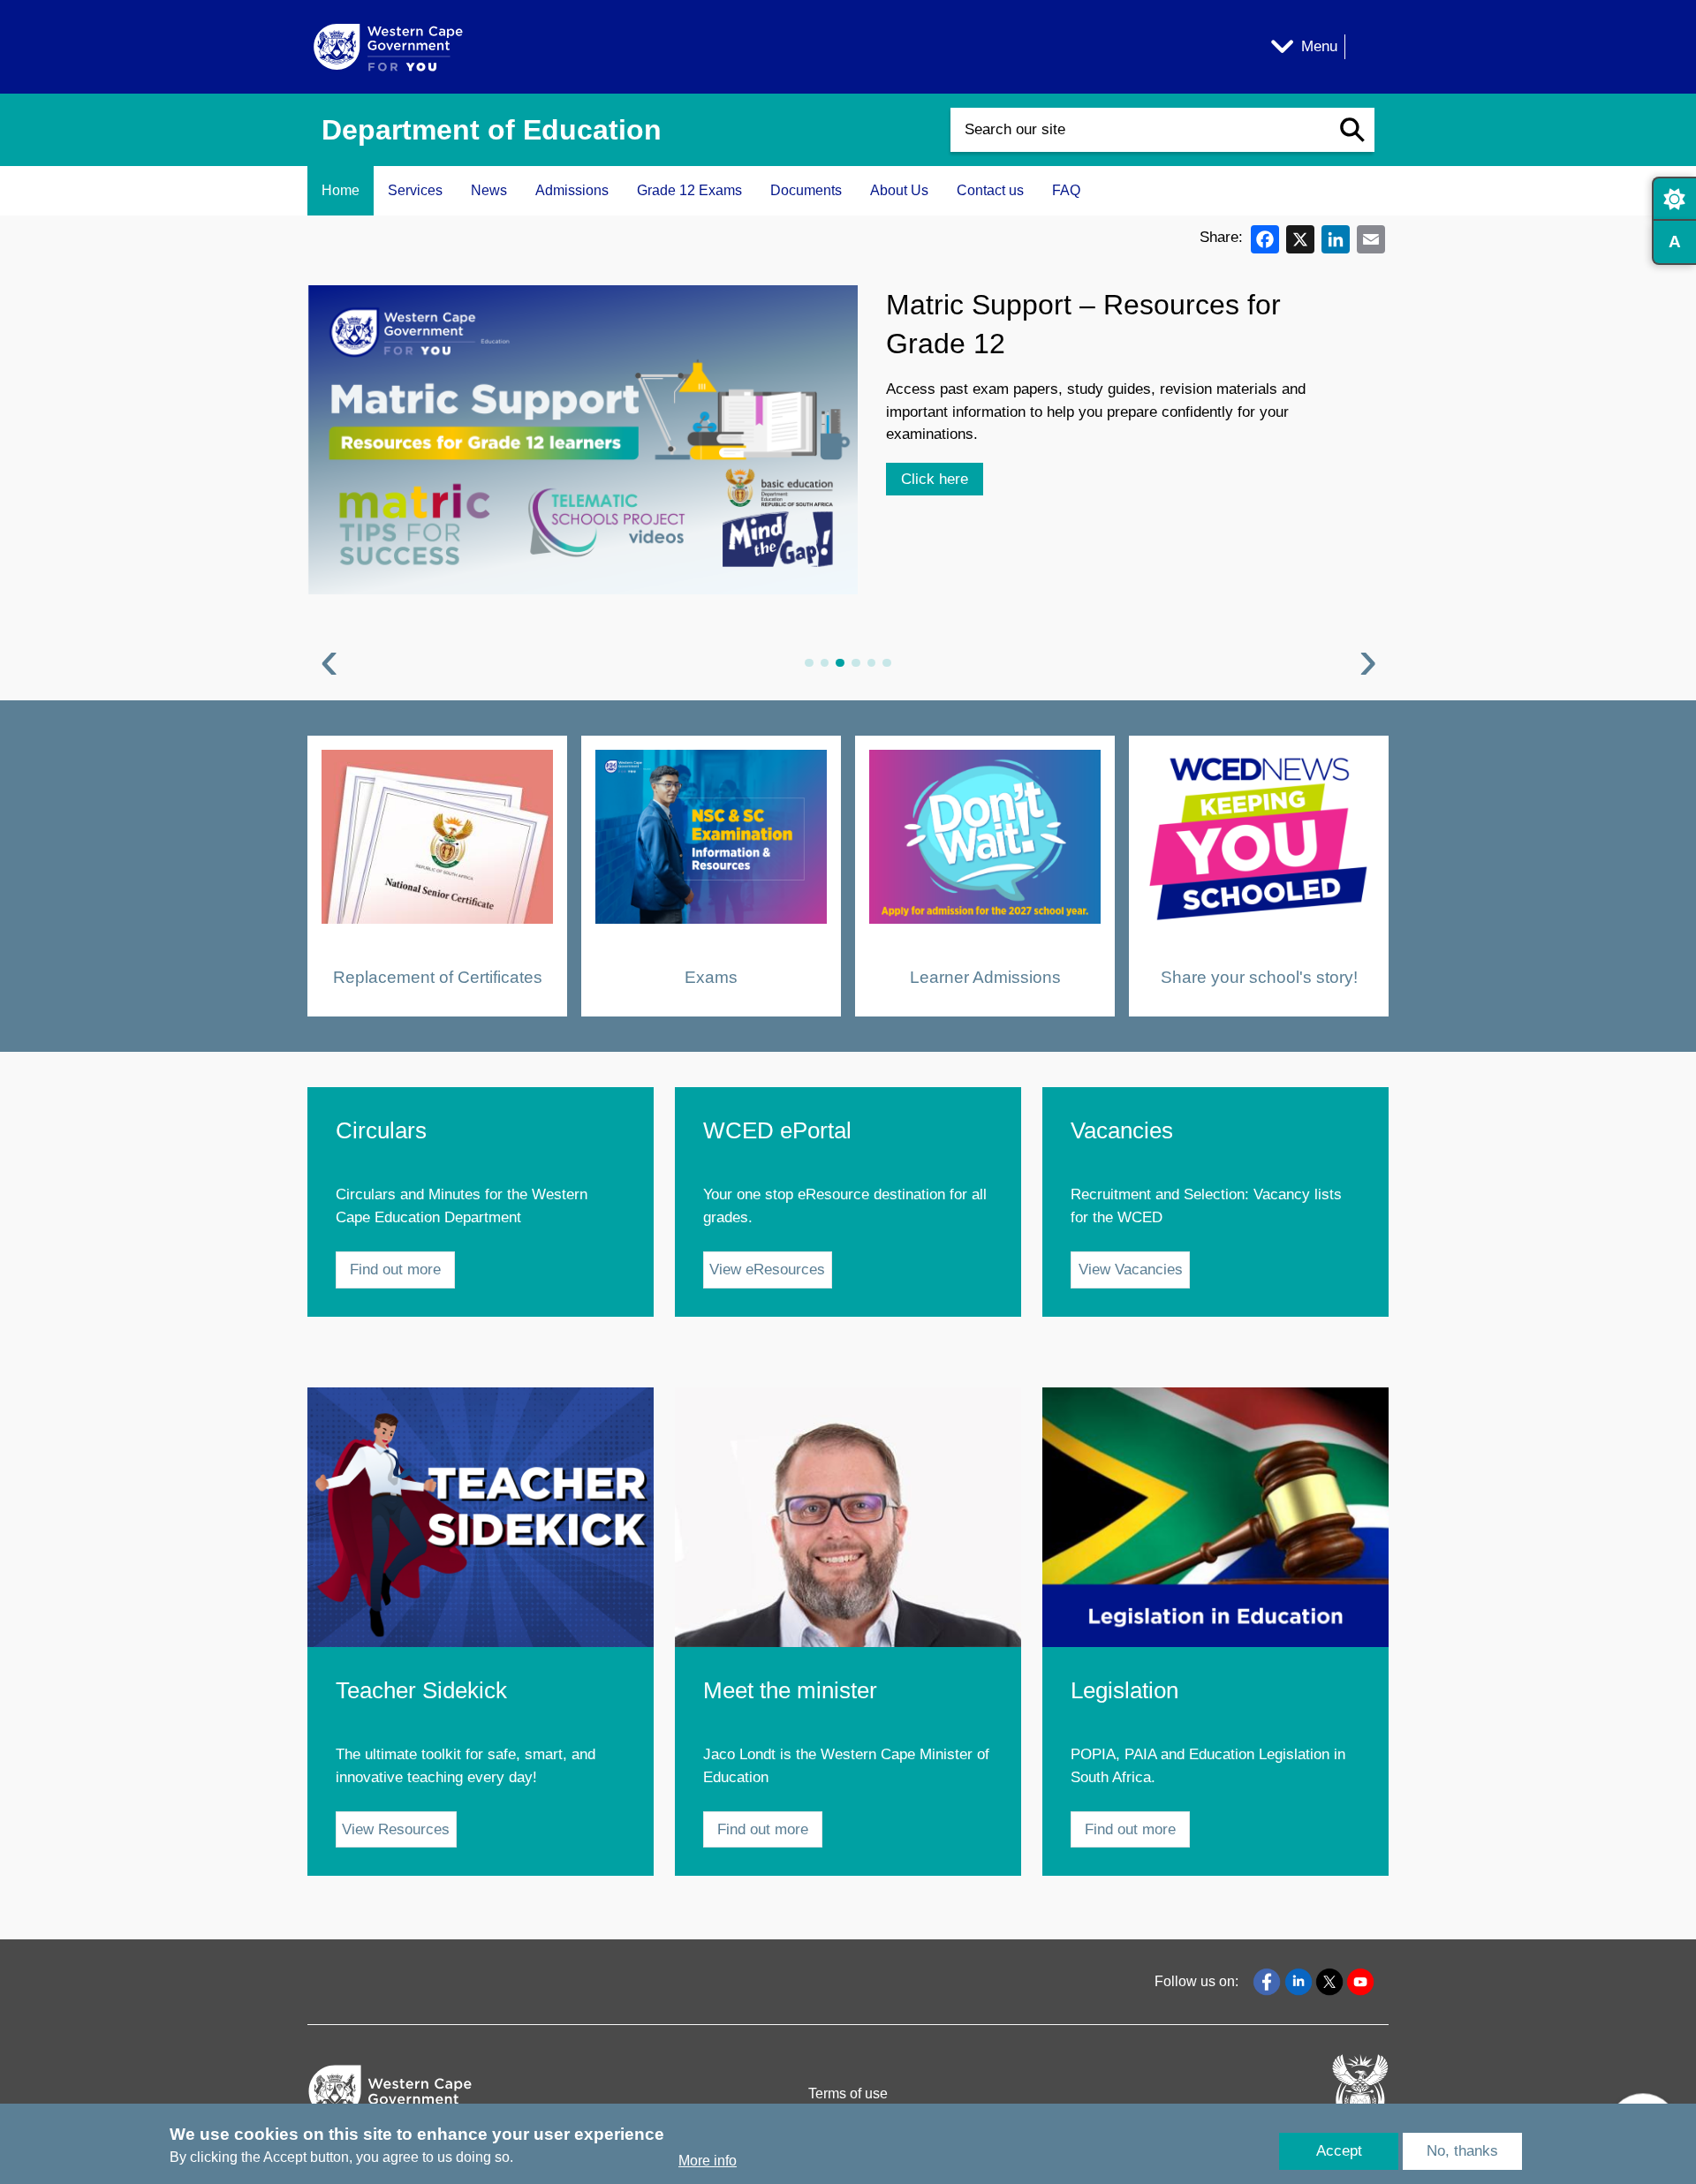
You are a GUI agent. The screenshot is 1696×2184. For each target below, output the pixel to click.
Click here (935, 417)
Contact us (990, 190)
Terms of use (848, 2093)
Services (415, 190)
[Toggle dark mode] (1674, 199)
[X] (1300, 238)
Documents (806, 190)
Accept (1339, 2151)
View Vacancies (1131, 1270)
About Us (899, 190)
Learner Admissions (985, 976)
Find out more (395, 1270)
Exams (711, 976)
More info (708, 2161)
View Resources (396, 1829)
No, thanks (1462, 2151)
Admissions (572, 190)
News (489, 190)
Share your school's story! (1259, 976)
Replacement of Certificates (438, 976)
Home (341, 190)
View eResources (767, 1270)
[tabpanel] (848, 482)
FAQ (1066, 190)
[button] (1352, 130)
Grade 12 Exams (689, 190)
